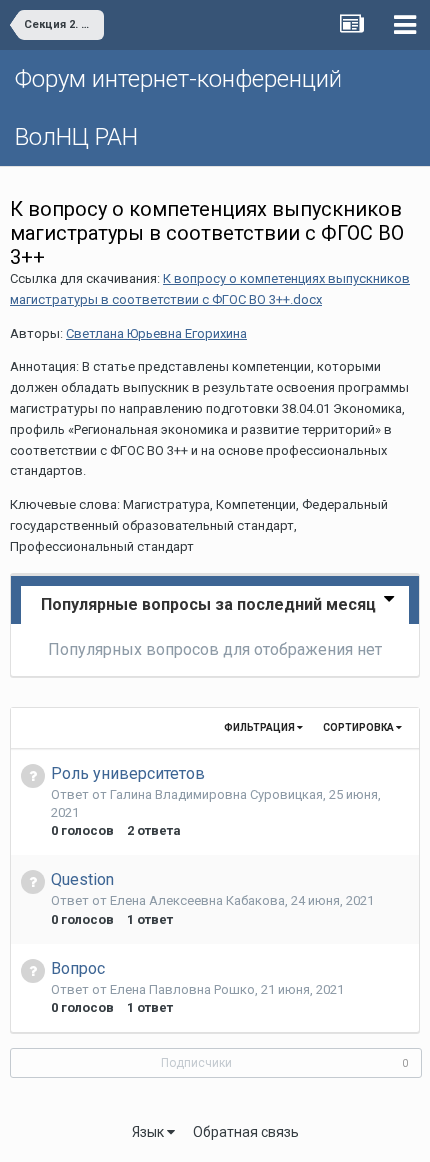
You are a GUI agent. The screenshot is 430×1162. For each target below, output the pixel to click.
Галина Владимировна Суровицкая (216, 794)
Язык (149, 1132)
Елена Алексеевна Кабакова (197, 900)
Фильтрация (260, 727)
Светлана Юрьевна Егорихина (156, 333)
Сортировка (359, 727)
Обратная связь (246, 1132)
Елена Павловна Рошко (182, 989)
